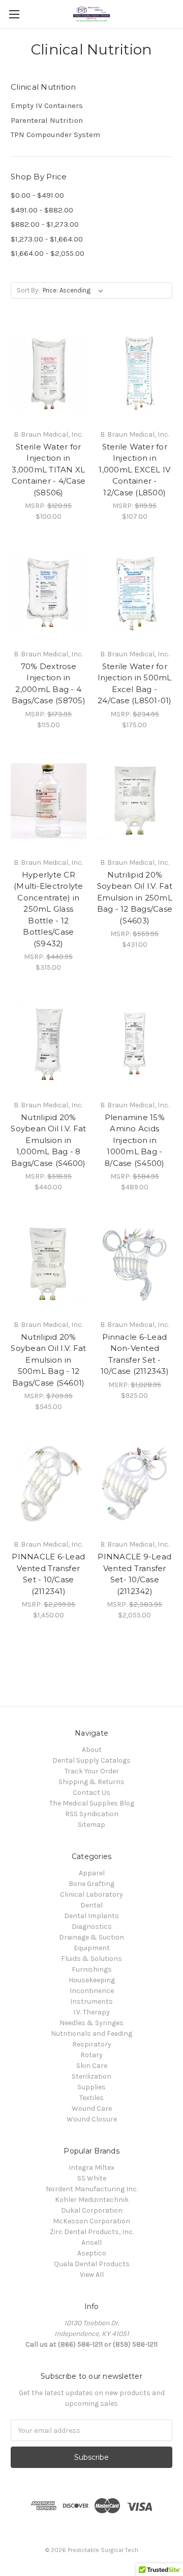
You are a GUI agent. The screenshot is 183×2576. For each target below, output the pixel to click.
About (92, 1750)
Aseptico (92, 2253)
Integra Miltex (91, 2168)
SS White (92, 2178)
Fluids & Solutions (91, 1959)
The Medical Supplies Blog (92, 1803)
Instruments (91, 2001)
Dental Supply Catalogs (91, 1760)
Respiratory (92, 2044)
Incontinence (92, 1991)
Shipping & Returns (91, 1782)
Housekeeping (92, 1980)
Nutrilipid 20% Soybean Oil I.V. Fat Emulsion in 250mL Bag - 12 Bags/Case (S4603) (135, 898)
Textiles (91, 2098)
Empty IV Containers (47, 105)
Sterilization (91, 2076)
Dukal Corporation (92, 2210)
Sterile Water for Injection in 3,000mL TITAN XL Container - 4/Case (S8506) (49, 470)
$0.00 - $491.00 (37, 195)
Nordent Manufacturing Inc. (92, 2189)
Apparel (92, 1873)
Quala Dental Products (92, 2264)
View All (92, 2275)
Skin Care (92, 2066)
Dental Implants (91, 1916)
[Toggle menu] (14, 14)
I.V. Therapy (91, 2012)
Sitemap (91, 1825)
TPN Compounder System (55, 135)
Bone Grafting (91, 1884)
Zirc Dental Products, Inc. (92, 2232)
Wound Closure (92, 2119)
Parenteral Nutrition (47, 120)
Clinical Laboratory (91, 1894)
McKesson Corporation (91, 2221)
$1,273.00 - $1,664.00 (47, 239)
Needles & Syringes (91, 2023)
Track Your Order (92, 1771)
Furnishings (92, 1969)
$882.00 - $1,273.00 (45, 224)
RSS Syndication (92, 1814)
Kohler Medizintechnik (92, 2200)
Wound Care (92, 2108)
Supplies (91, 2087)
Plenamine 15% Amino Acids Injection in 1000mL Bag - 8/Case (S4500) (135, 1140)
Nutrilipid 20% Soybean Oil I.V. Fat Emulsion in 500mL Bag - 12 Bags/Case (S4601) (48, 1360)
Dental (91, 1905)
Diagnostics (92, 1927)
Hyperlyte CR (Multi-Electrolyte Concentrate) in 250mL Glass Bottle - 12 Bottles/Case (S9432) (49, 909)
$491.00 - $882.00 (42, 210)
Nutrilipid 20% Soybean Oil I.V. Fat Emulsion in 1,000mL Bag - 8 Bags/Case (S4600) (48, 1140)
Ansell (91, 2242)
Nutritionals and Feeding (91, 2034)
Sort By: (28, 290)
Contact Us (91, 1792)
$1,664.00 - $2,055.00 (48, 253)
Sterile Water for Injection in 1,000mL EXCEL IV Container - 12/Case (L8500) (134, 470)
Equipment (92, 1948)
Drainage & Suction (91, 1937)
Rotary (91, 2055)
